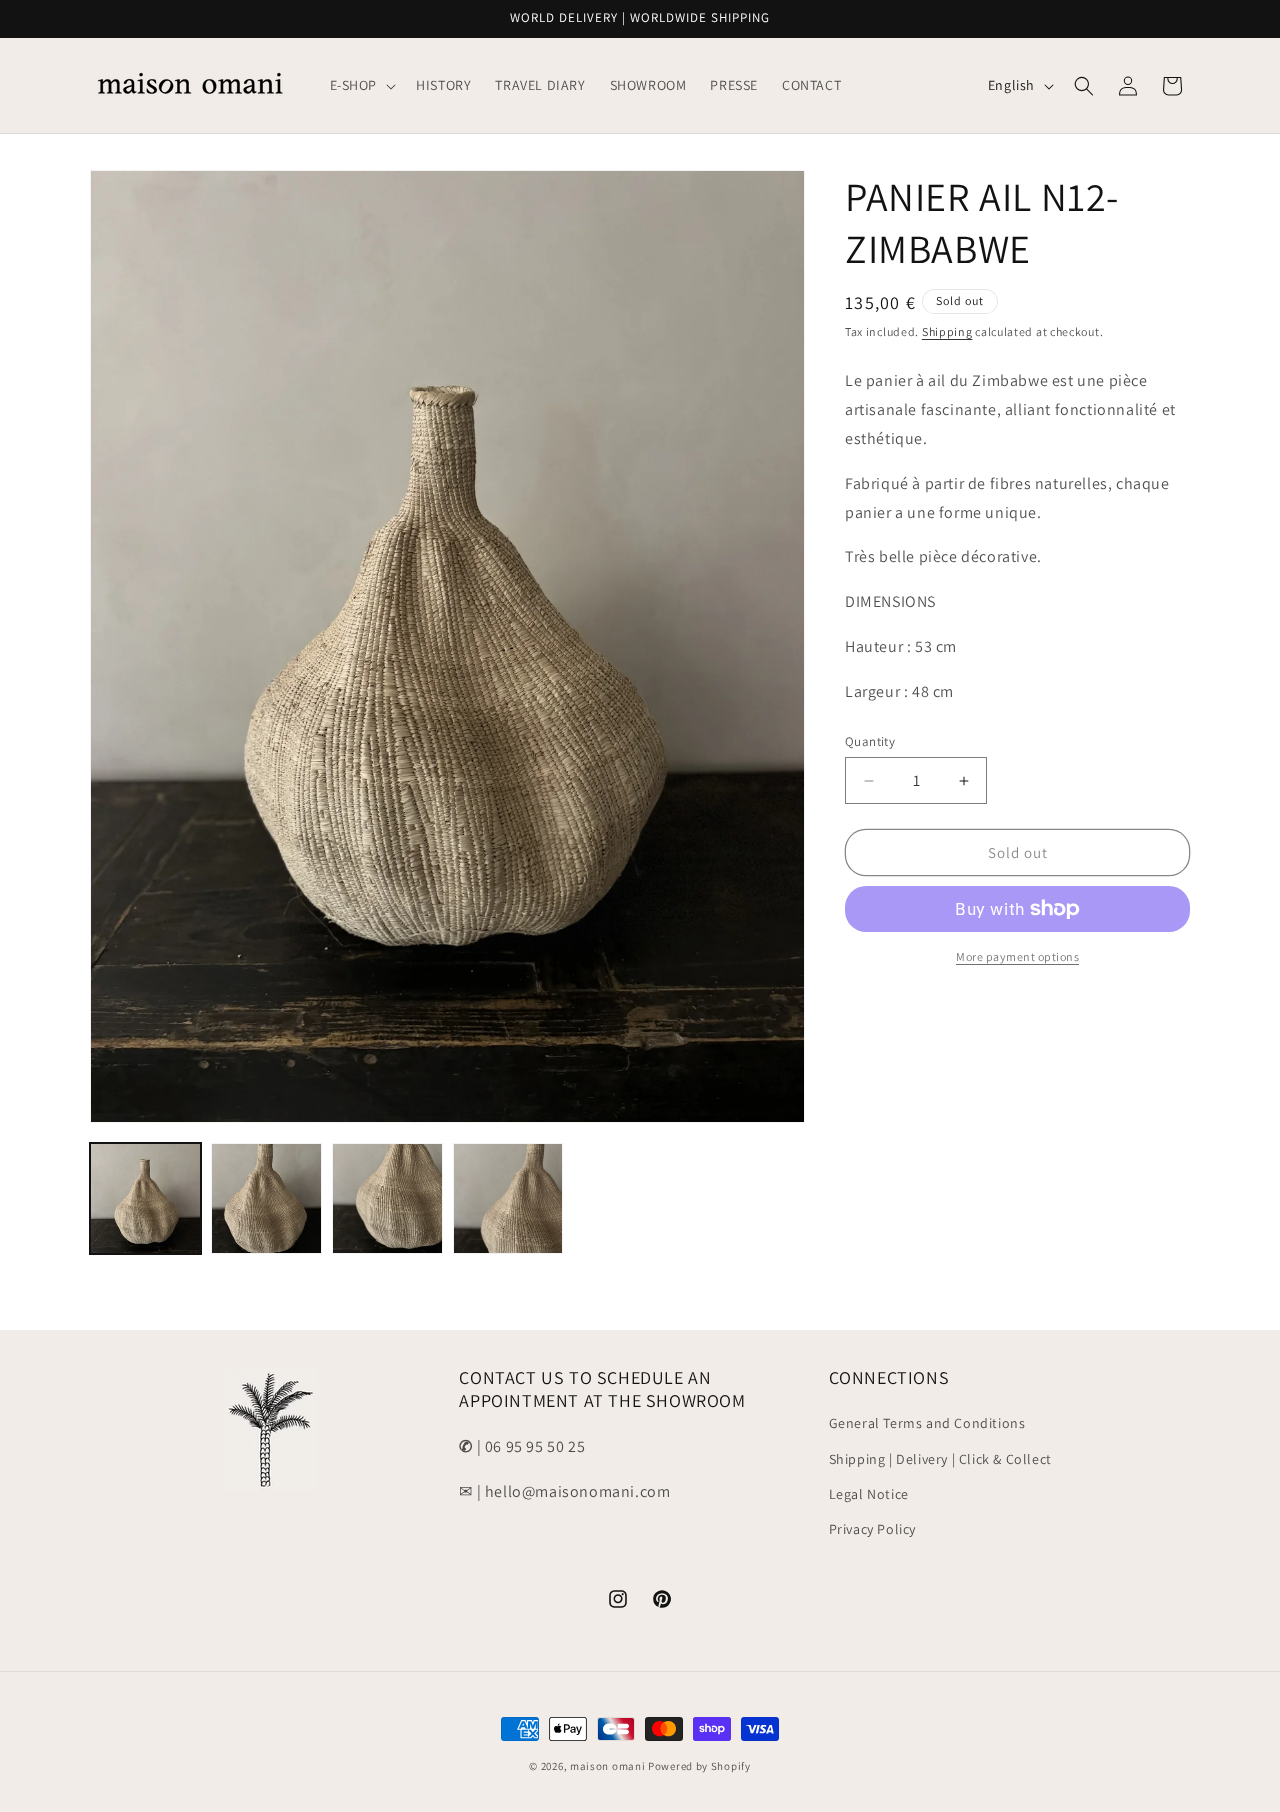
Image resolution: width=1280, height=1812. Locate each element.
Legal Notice (869, 1493)
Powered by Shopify (699, 1766)
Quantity (870, 741)
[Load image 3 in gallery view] (387, 1198)
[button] (361, 85)
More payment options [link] (1017, 956)
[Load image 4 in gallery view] (508, 1198)
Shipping (947, 331)
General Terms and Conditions (927, 1423)
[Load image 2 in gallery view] (266, 1198)
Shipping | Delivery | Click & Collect (940, 1458)
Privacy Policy (872, 1528)
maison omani (607, 1766)
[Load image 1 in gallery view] (145, 1198)
